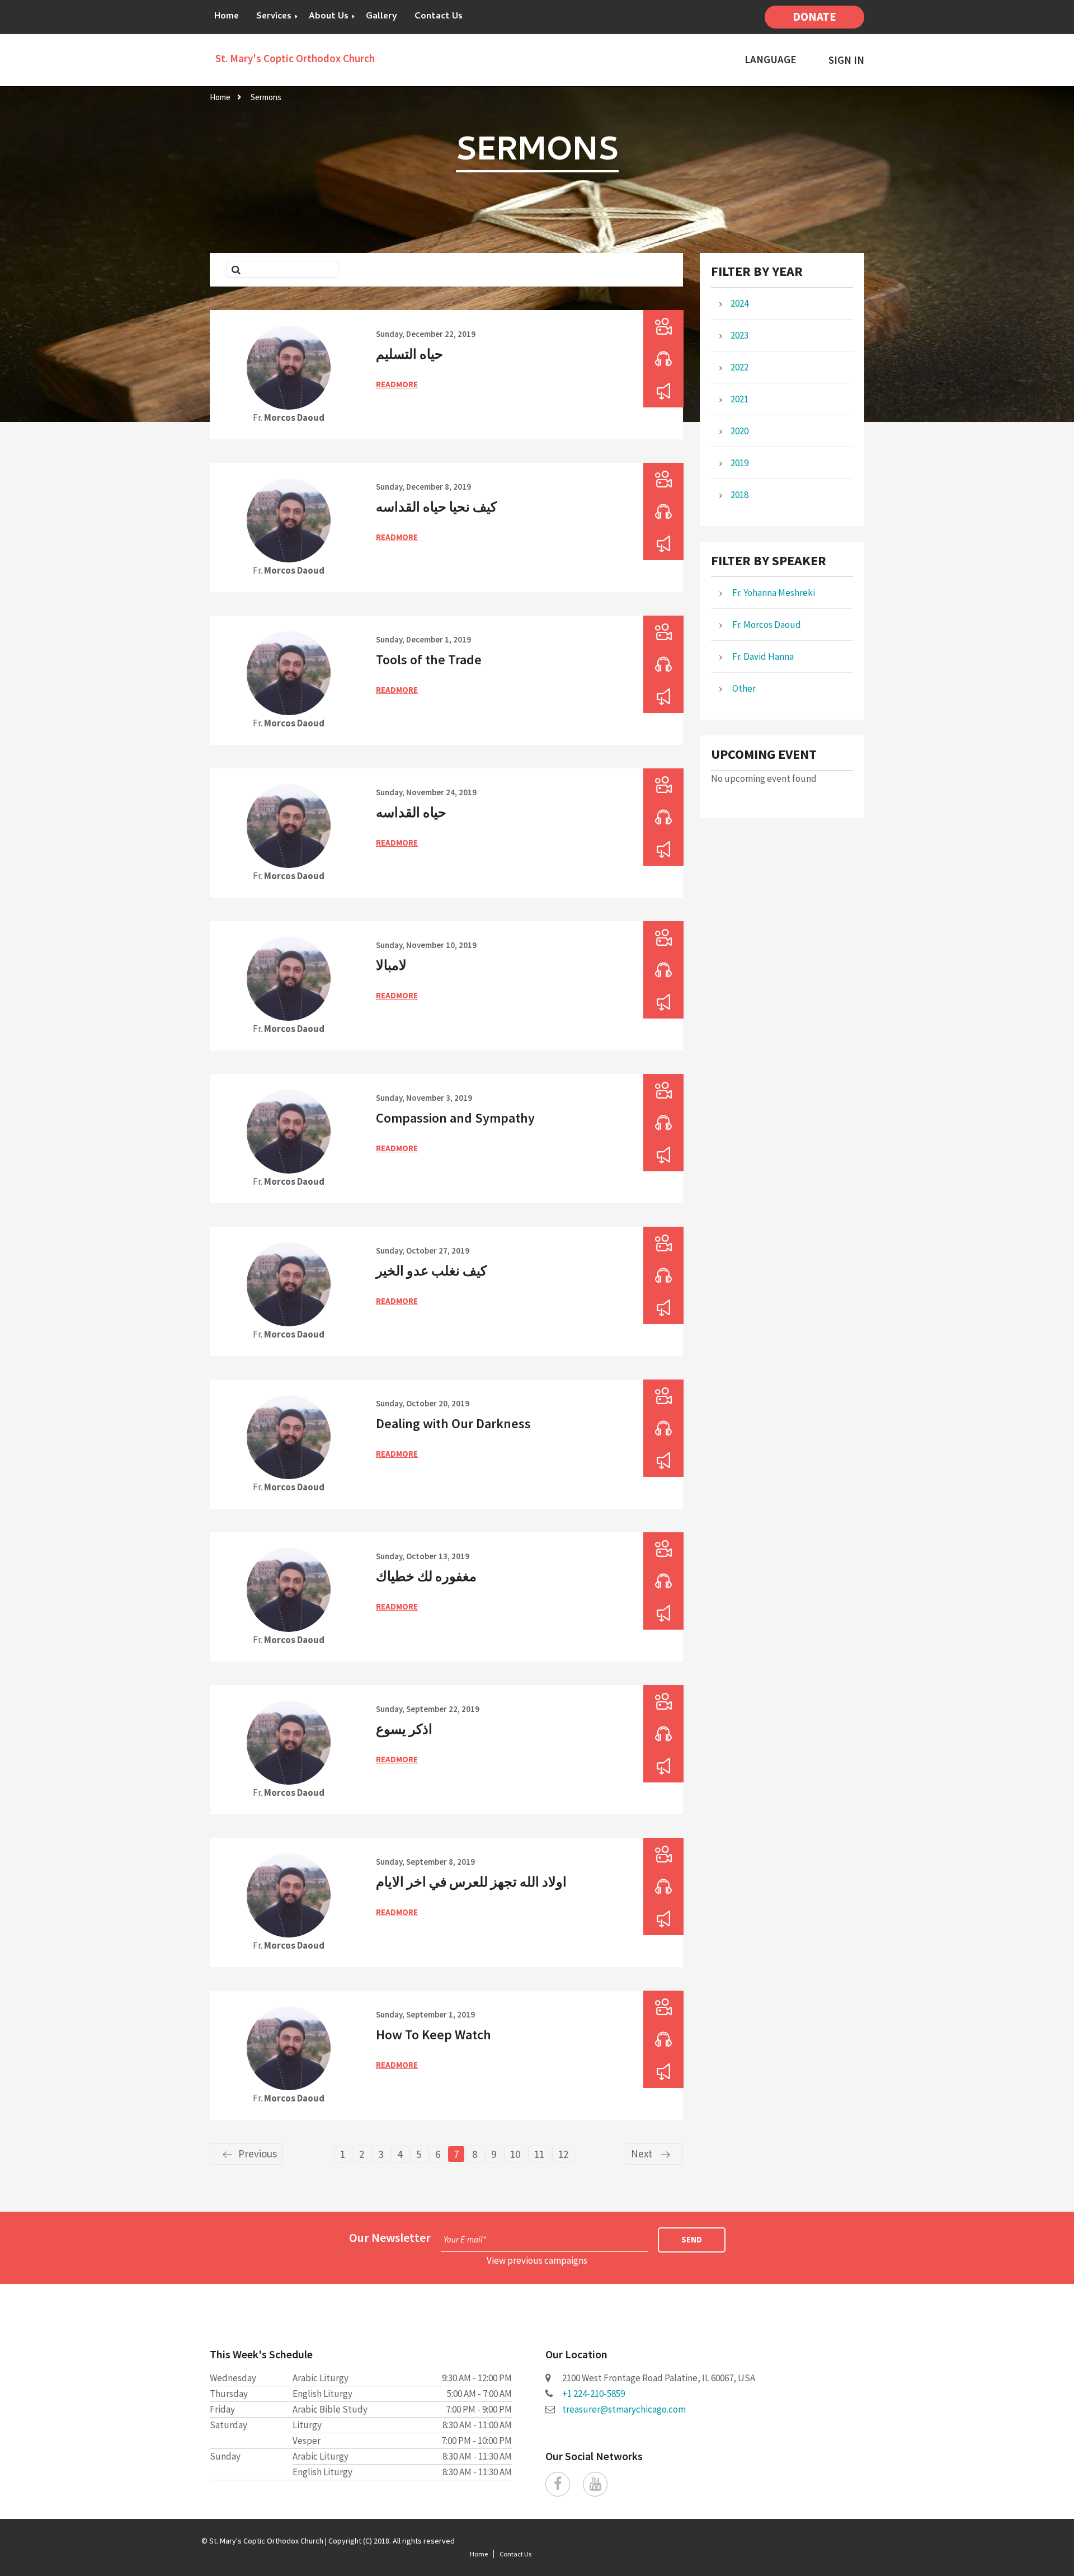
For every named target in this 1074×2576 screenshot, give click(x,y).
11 (539, 2154)
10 (515, 2154)
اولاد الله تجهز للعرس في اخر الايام (471, 1882)
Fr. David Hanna (762, 656)
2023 (739, 335)
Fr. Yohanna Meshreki (773, 593)
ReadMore (397, 384)
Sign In (846, 60)
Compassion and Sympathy (455, 1118)
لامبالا (391, 965)
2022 (739, 367)
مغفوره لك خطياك (426, 1576)
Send (692, 2239)
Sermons (266, 97)
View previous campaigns (537, 2260)
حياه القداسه (411, 812)
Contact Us (439, 17)
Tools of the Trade (429, 660)
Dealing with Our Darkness (453, 1423)
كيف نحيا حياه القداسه (436, 507)
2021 (739, 399)
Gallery (381, 17)
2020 (739, 431)
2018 (739, 495)
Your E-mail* (465, 2239)
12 (563, 2154)
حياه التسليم (409, 354)
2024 (739, 303)
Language (771, 60)
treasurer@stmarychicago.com (624, 2409)
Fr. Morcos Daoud (766, 625)
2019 (739, 463)
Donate (814, 17)
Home (227, 17)
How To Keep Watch (434, 2035)
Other (743, 688)
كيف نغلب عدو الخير (431, 1271)
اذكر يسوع (404, 1729)
